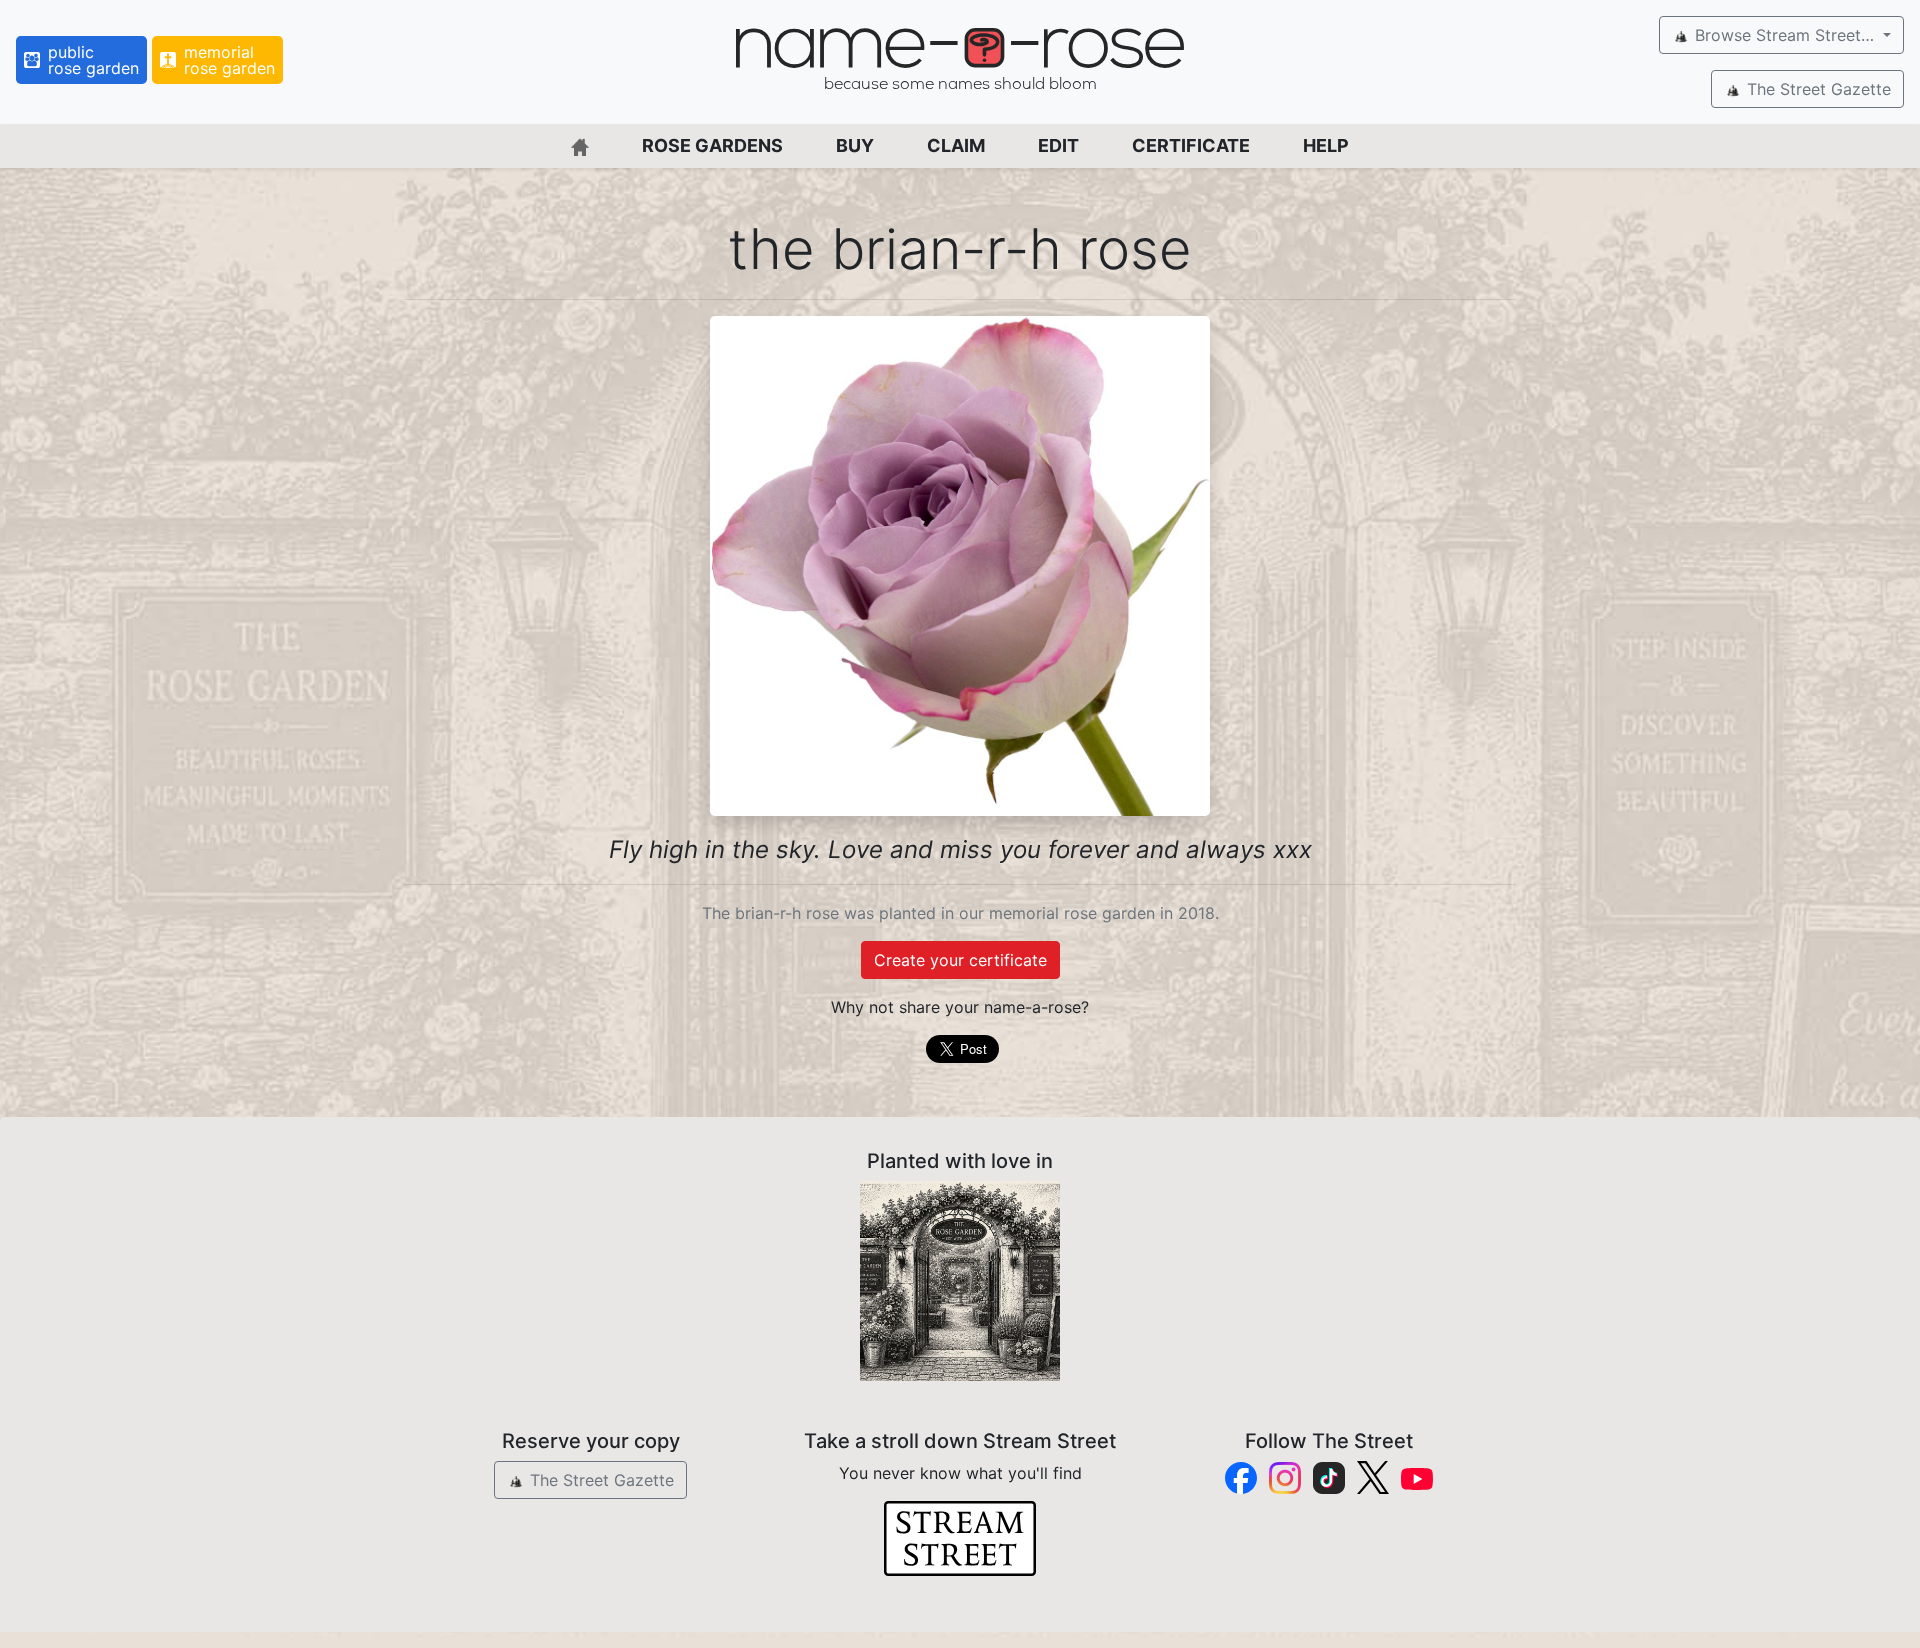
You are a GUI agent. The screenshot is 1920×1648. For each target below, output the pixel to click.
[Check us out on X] (1373, 1477)
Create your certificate (960, 960)
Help (1326, 145)
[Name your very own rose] (960, 1281)
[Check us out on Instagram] (1285, 1478)
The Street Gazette (1816, 89)
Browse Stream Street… (1784, 35)
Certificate (1191, 145)
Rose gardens (712, 145)
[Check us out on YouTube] (1417, 1477)
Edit (1058, 145)
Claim (956, 145)
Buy (855, 145)
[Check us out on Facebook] (1241, 1478)
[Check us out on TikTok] (1329, 1478)
